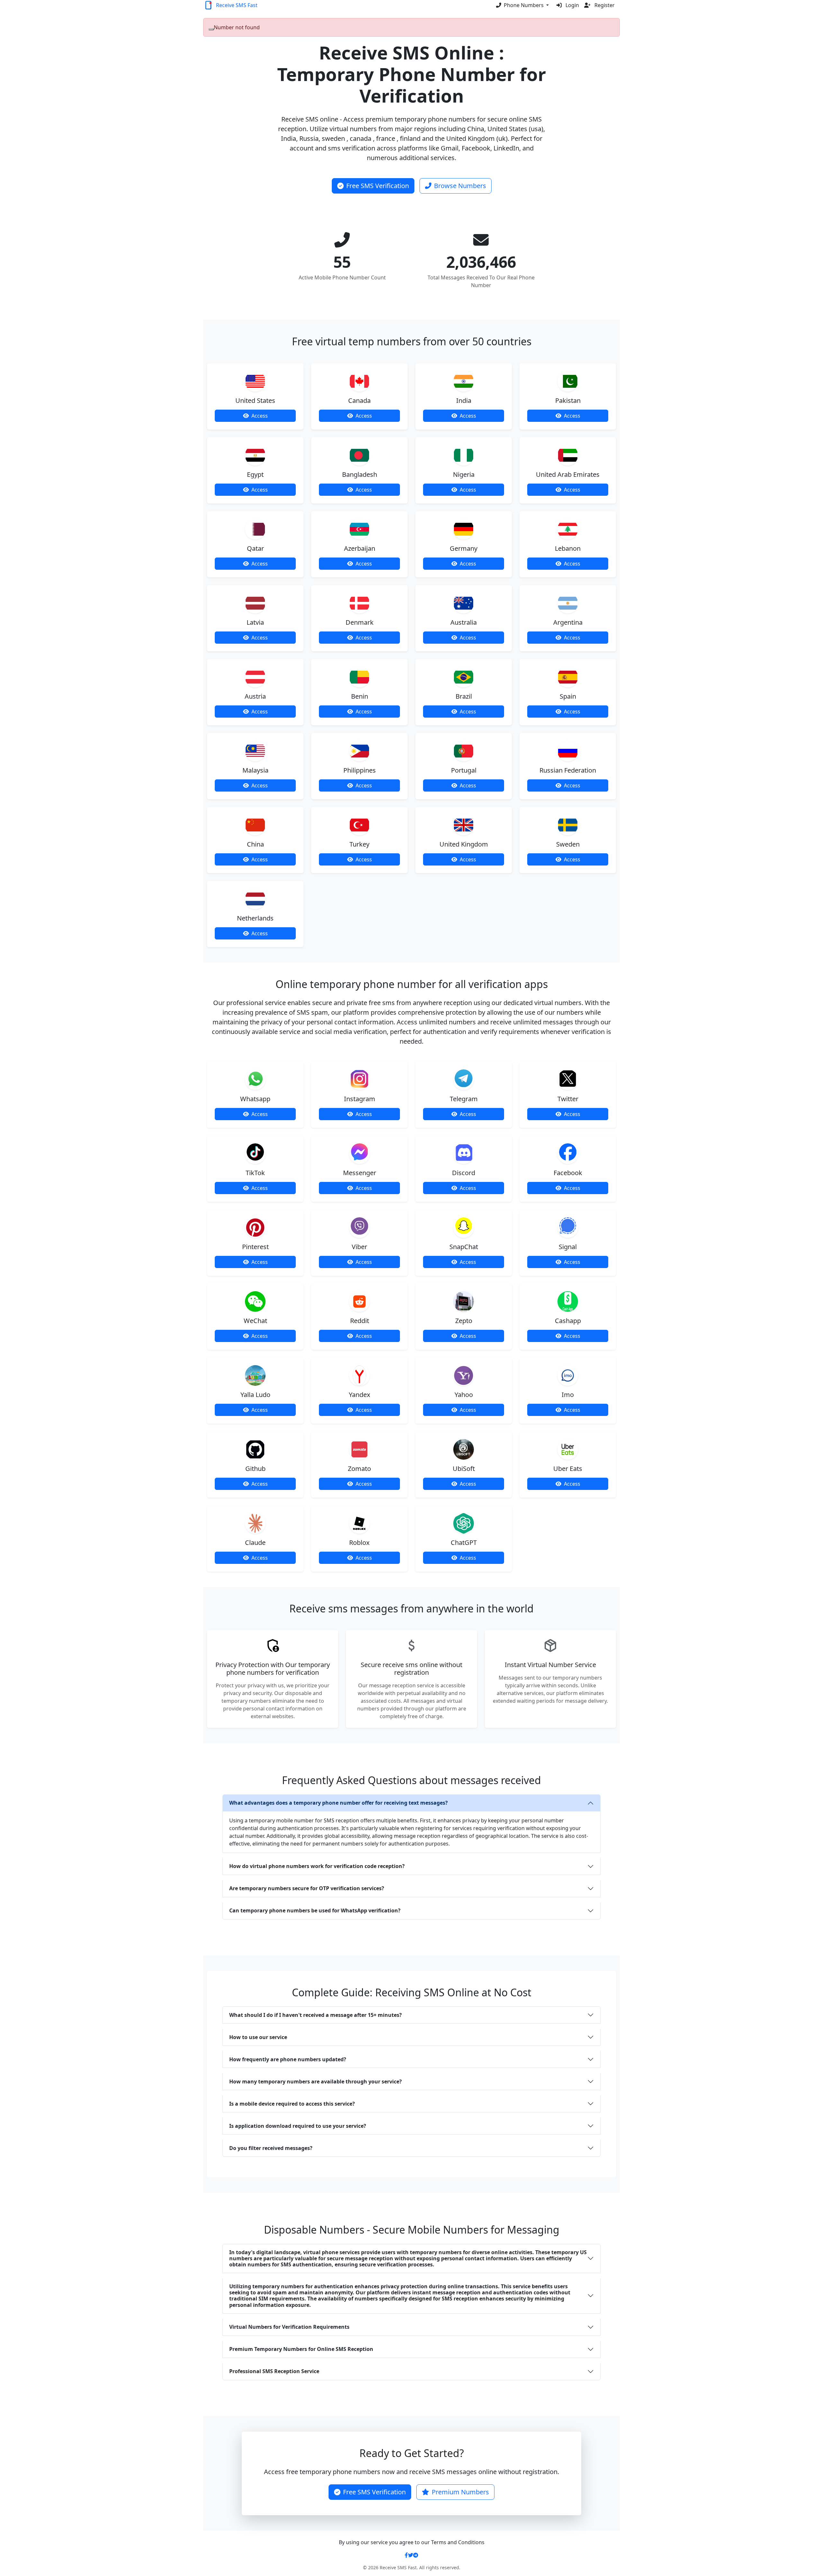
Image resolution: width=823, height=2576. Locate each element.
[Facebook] (406, 2555)
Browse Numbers (460, 186)
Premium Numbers (460, 2492)
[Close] (211, 29)
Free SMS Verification (378, 186)
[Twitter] (411, 2555)
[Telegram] (416, 2555)
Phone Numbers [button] (524, 5)
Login (572, 5)
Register (604, 5)
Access (260, 416)
